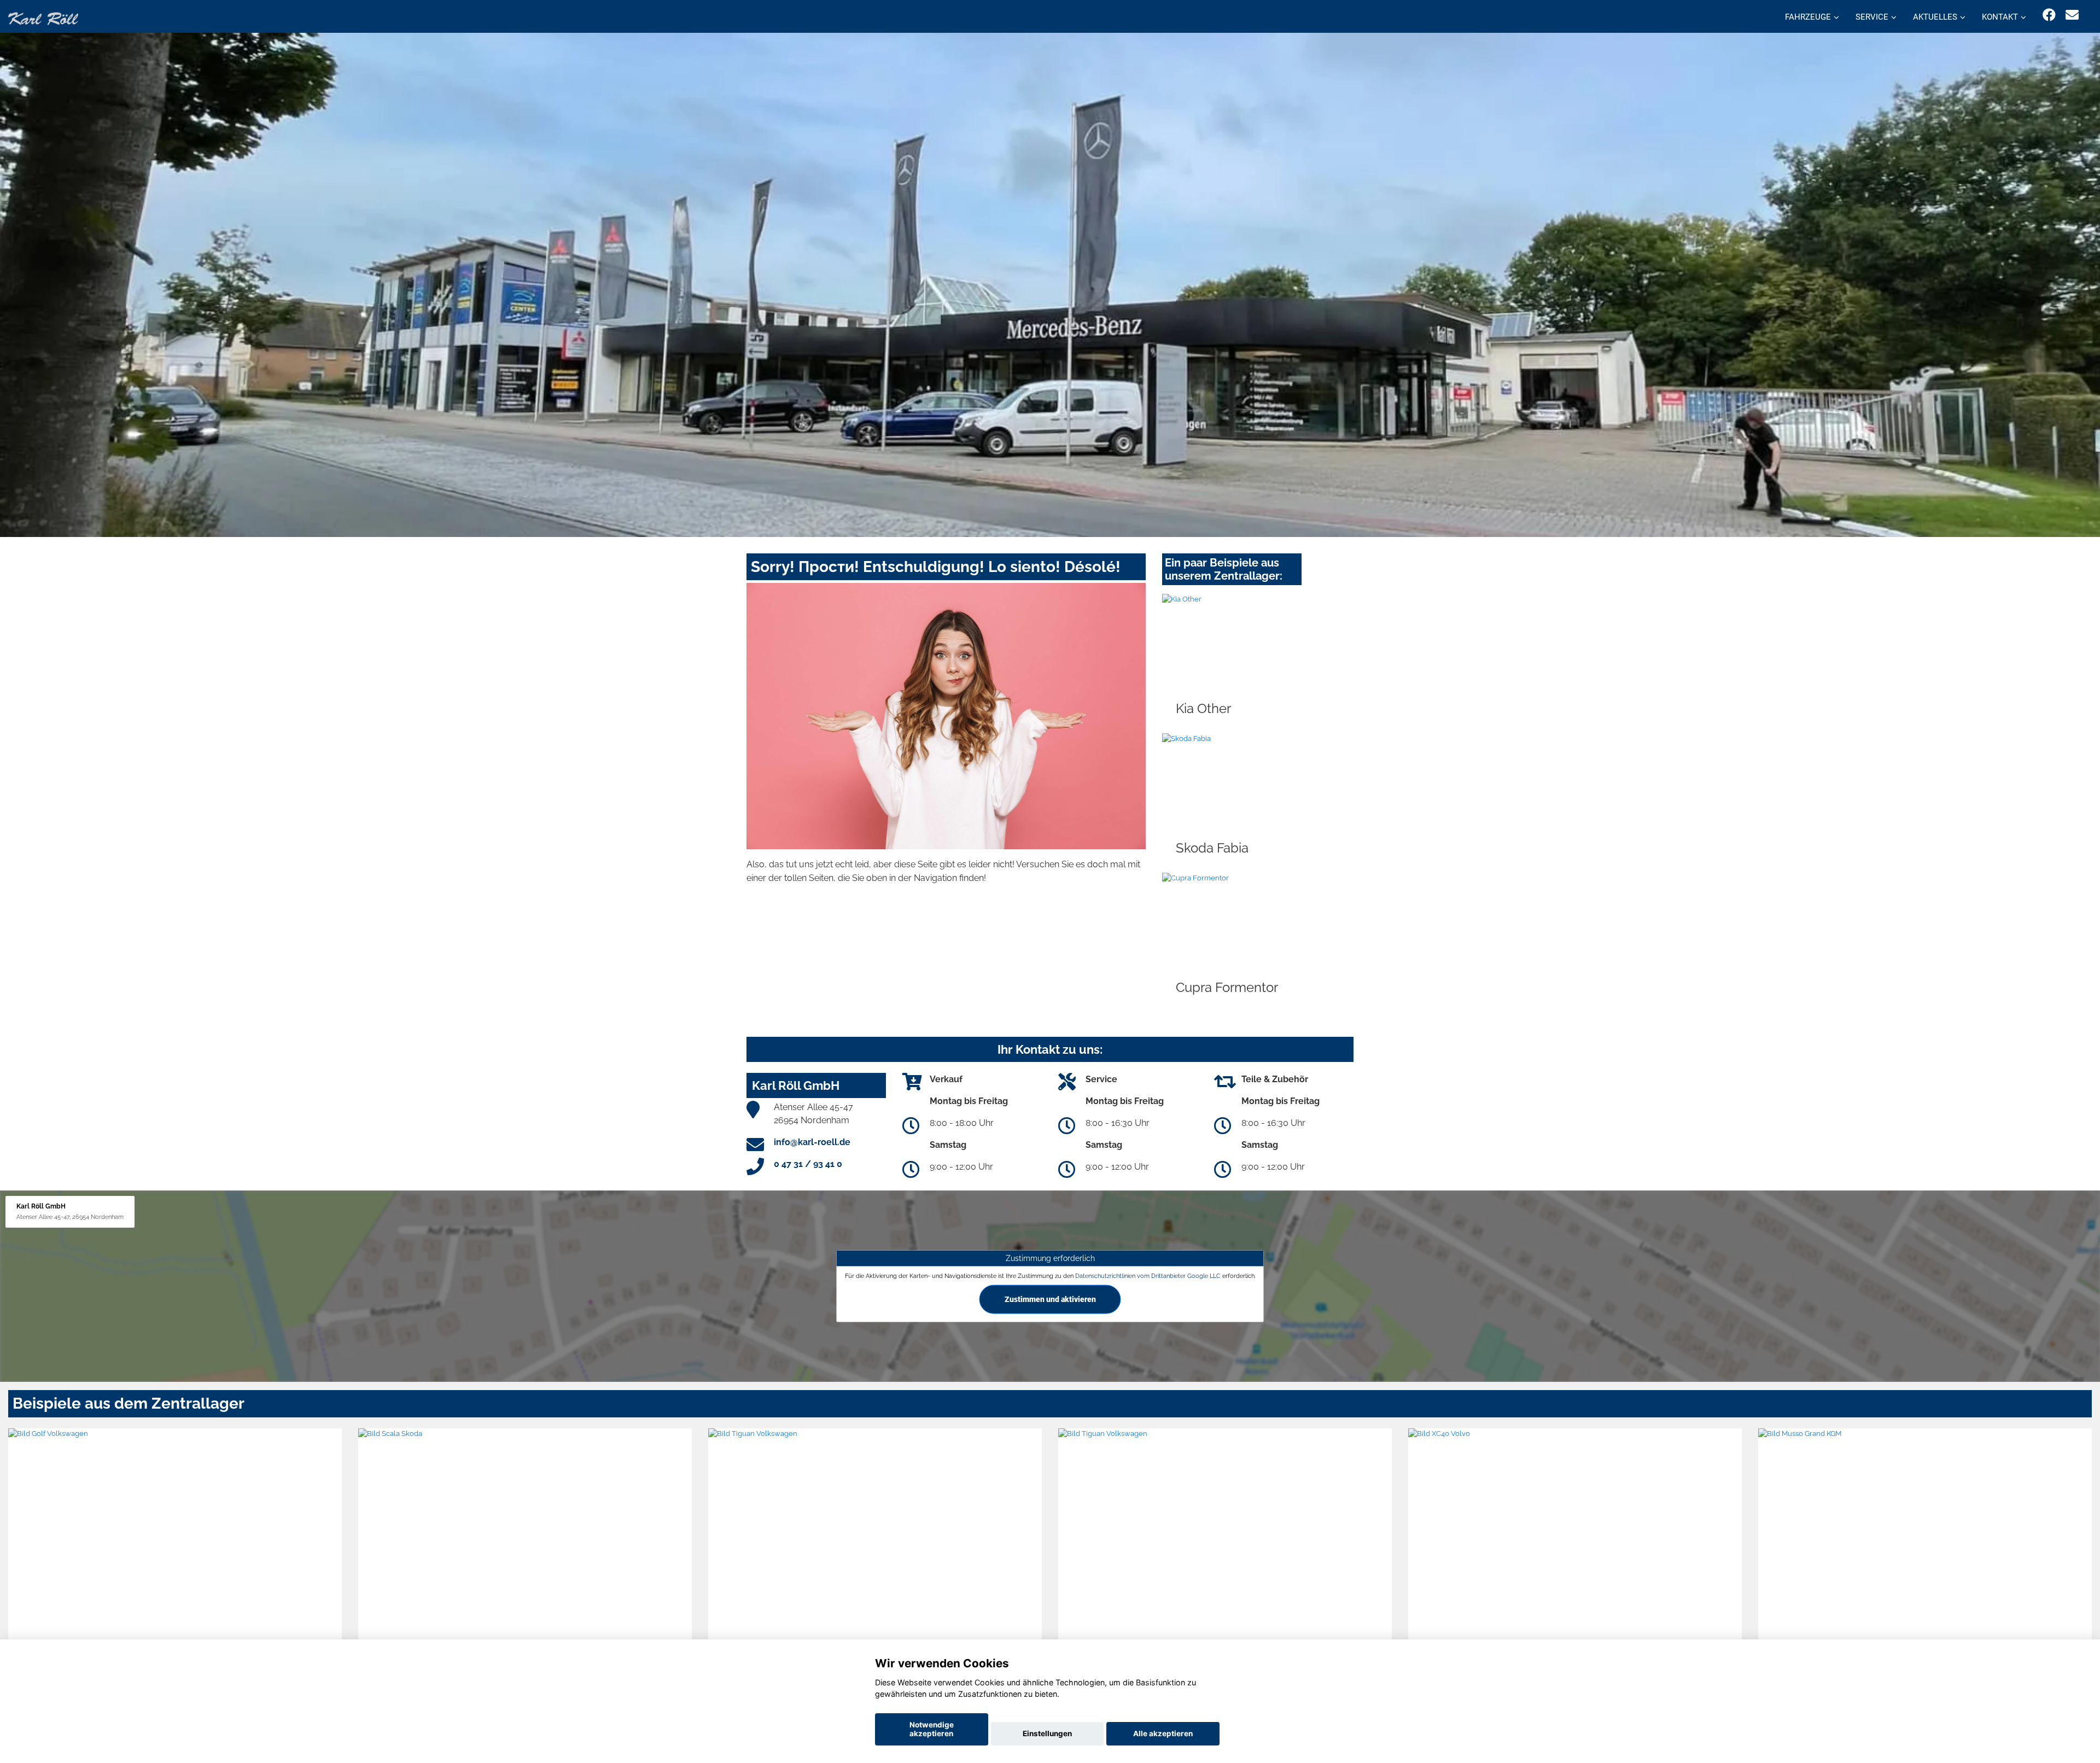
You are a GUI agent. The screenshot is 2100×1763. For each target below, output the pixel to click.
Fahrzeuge (1808, 17)
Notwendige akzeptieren (932, 1729)
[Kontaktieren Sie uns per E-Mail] (2072, 15)
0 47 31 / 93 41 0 (808, 1164)
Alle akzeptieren (1163, 1733)
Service (1872, 17)
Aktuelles (1935, 17)
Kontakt (2000, 17)
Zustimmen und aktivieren (1050, 1299)
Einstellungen (1047, 1733)
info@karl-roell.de (812, 1142)
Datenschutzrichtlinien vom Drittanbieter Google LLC (1148, 1276)
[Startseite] (43, 18)
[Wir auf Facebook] (2049, 15)
